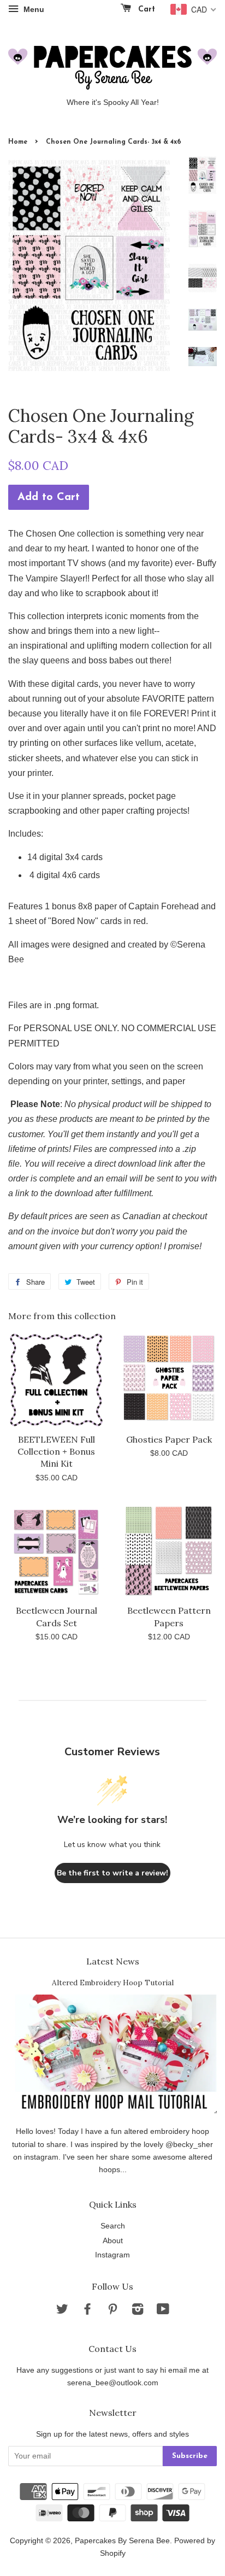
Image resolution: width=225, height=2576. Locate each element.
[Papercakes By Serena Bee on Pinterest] (112, 2311)
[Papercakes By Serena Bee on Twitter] (62, 2311)
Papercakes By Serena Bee (122, 2541)
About (113, 2241)
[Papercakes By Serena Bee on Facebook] (87, 2311)
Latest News (113, 1961)
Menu (33, 9)
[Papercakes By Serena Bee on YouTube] (163, 2311)
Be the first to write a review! (112, 1873)
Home (18, 142)
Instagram (112, 2255)
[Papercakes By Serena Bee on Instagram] (138, 2311)
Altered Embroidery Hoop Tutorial (113, 1983)
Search (113, 2226)
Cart (145, 10)
